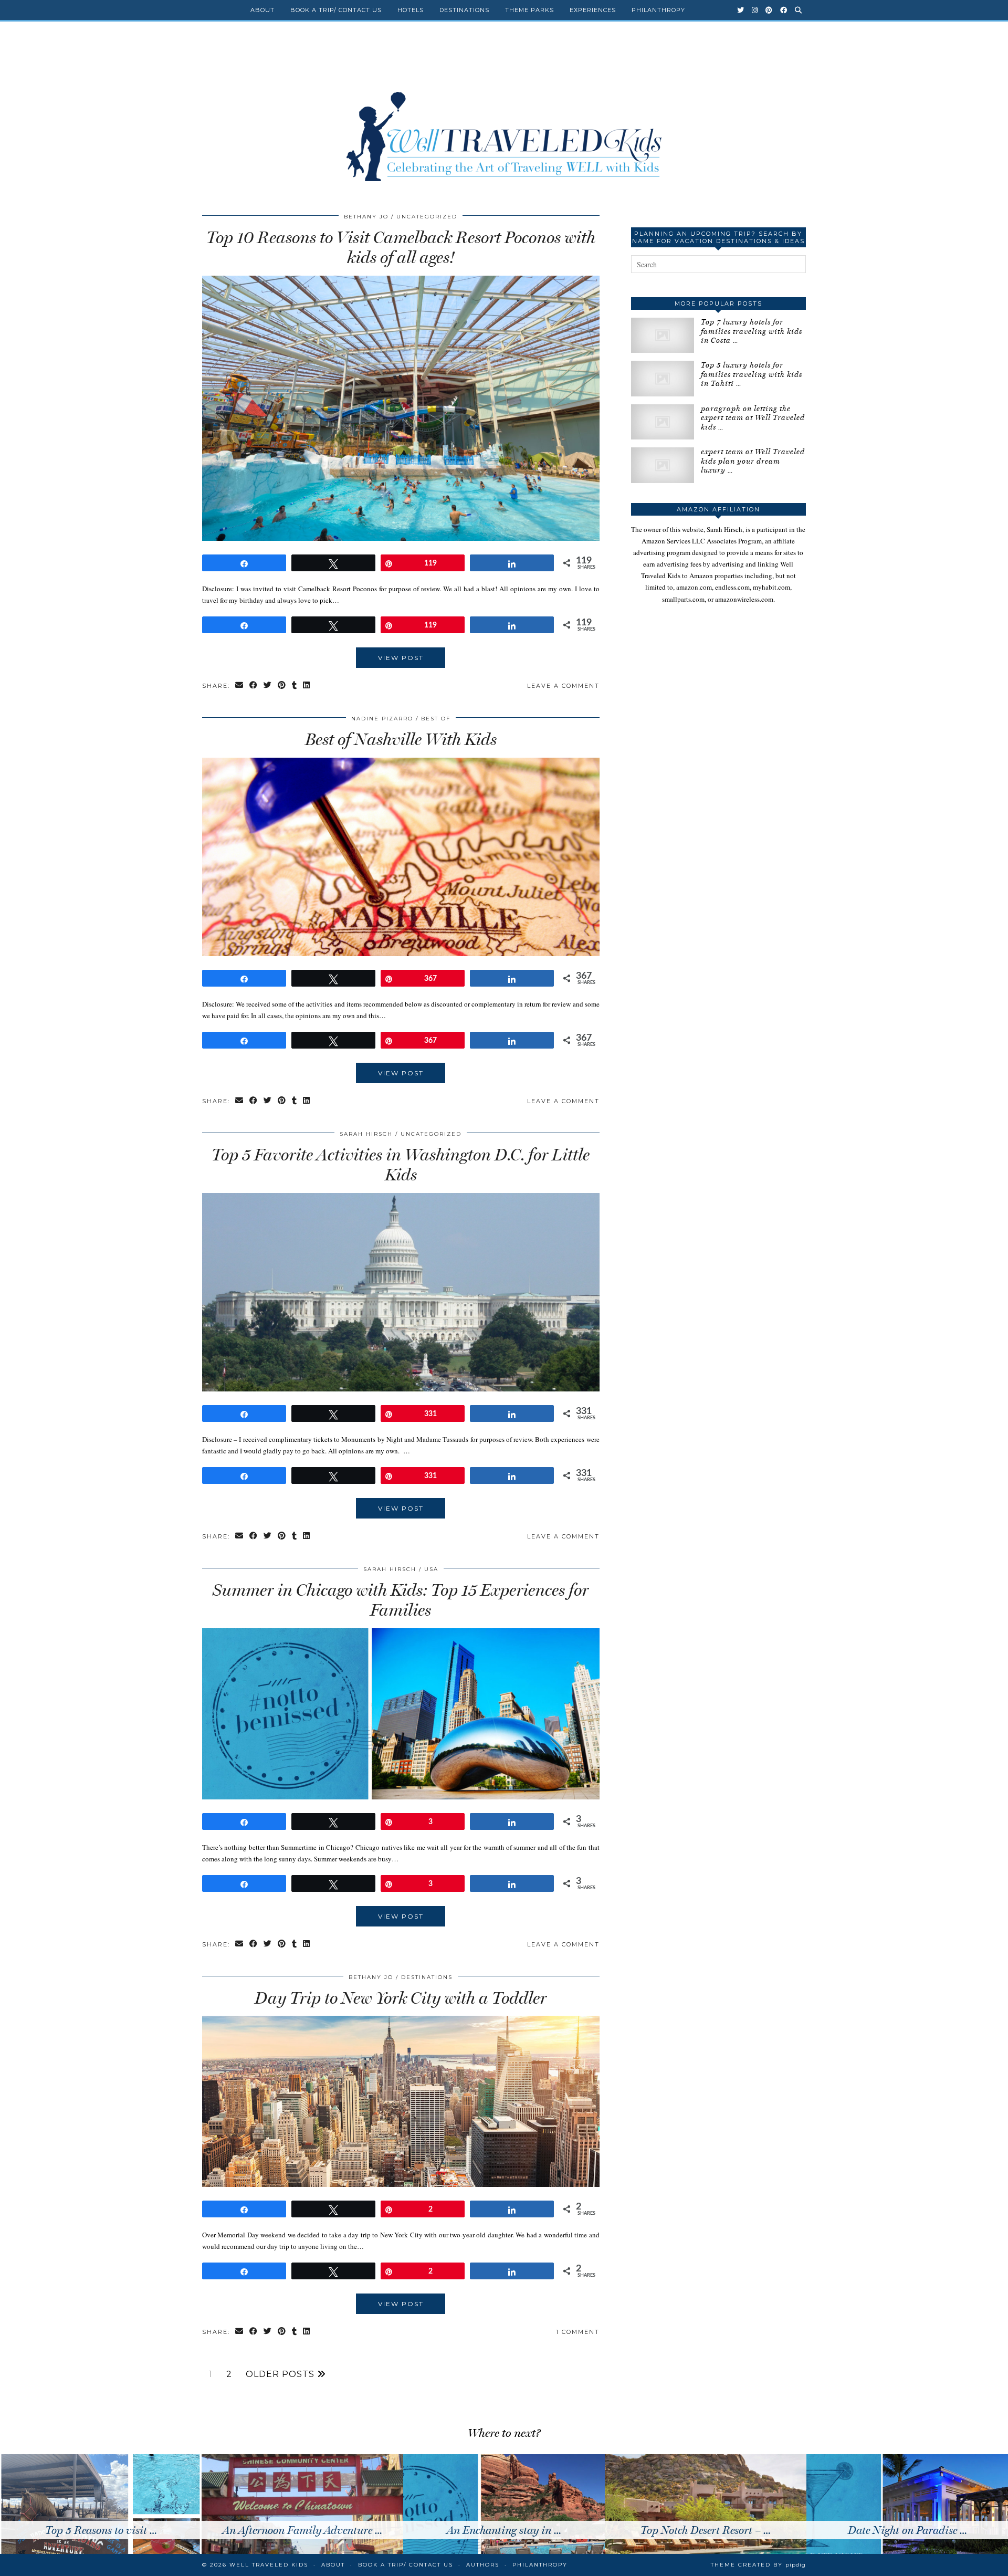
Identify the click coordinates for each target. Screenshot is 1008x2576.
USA (431, 1569)
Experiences (593, 10)
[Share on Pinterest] (282, 686)
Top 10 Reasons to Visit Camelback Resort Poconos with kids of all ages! (401, 247)
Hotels (411, 10)
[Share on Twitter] (268, 686)
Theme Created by (758, 2565)
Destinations (464, 10)
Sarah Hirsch (366, 1134)
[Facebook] (784, 10)
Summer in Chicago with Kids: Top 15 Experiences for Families (401, 1600)
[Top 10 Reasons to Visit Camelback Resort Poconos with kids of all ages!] (401, 538)
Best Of (436, 719)
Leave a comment (563, 686)
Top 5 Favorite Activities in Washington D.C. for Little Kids (401, 1165)
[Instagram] (755, 10)
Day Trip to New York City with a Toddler (401, 1998)
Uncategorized (427, 217)
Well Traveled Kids (269, 2565)
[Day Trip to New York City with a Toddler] (401, 2184)
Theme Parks (529, 10)
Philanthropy (658, 10)
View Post (401, 658)
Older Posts (281, 2374)
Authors (483, 2565)
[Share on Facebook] (254, 686)
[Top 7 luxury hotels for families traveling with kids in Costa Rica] (663, 335)
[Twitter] (741, 10)
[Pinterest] (769, 10)
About (262, 10)
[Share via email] (240, 686)
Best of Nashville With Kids (401, 739)
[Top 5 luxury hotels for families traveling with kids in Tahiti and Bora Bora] (663, 378)
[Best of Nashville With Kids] (401, 954)
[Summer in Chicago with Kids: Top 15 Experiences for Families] (401, 1797)
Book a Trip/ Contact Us (336, 10)
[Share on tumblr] (295, 686)
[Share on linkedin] (307, 686)
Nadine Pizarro (382, 719)
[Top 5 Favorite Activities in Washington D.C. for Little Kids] (401, 1389)
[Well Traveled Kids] (504, 114)
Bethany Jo (366, 217)
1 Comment (578, 2332)
